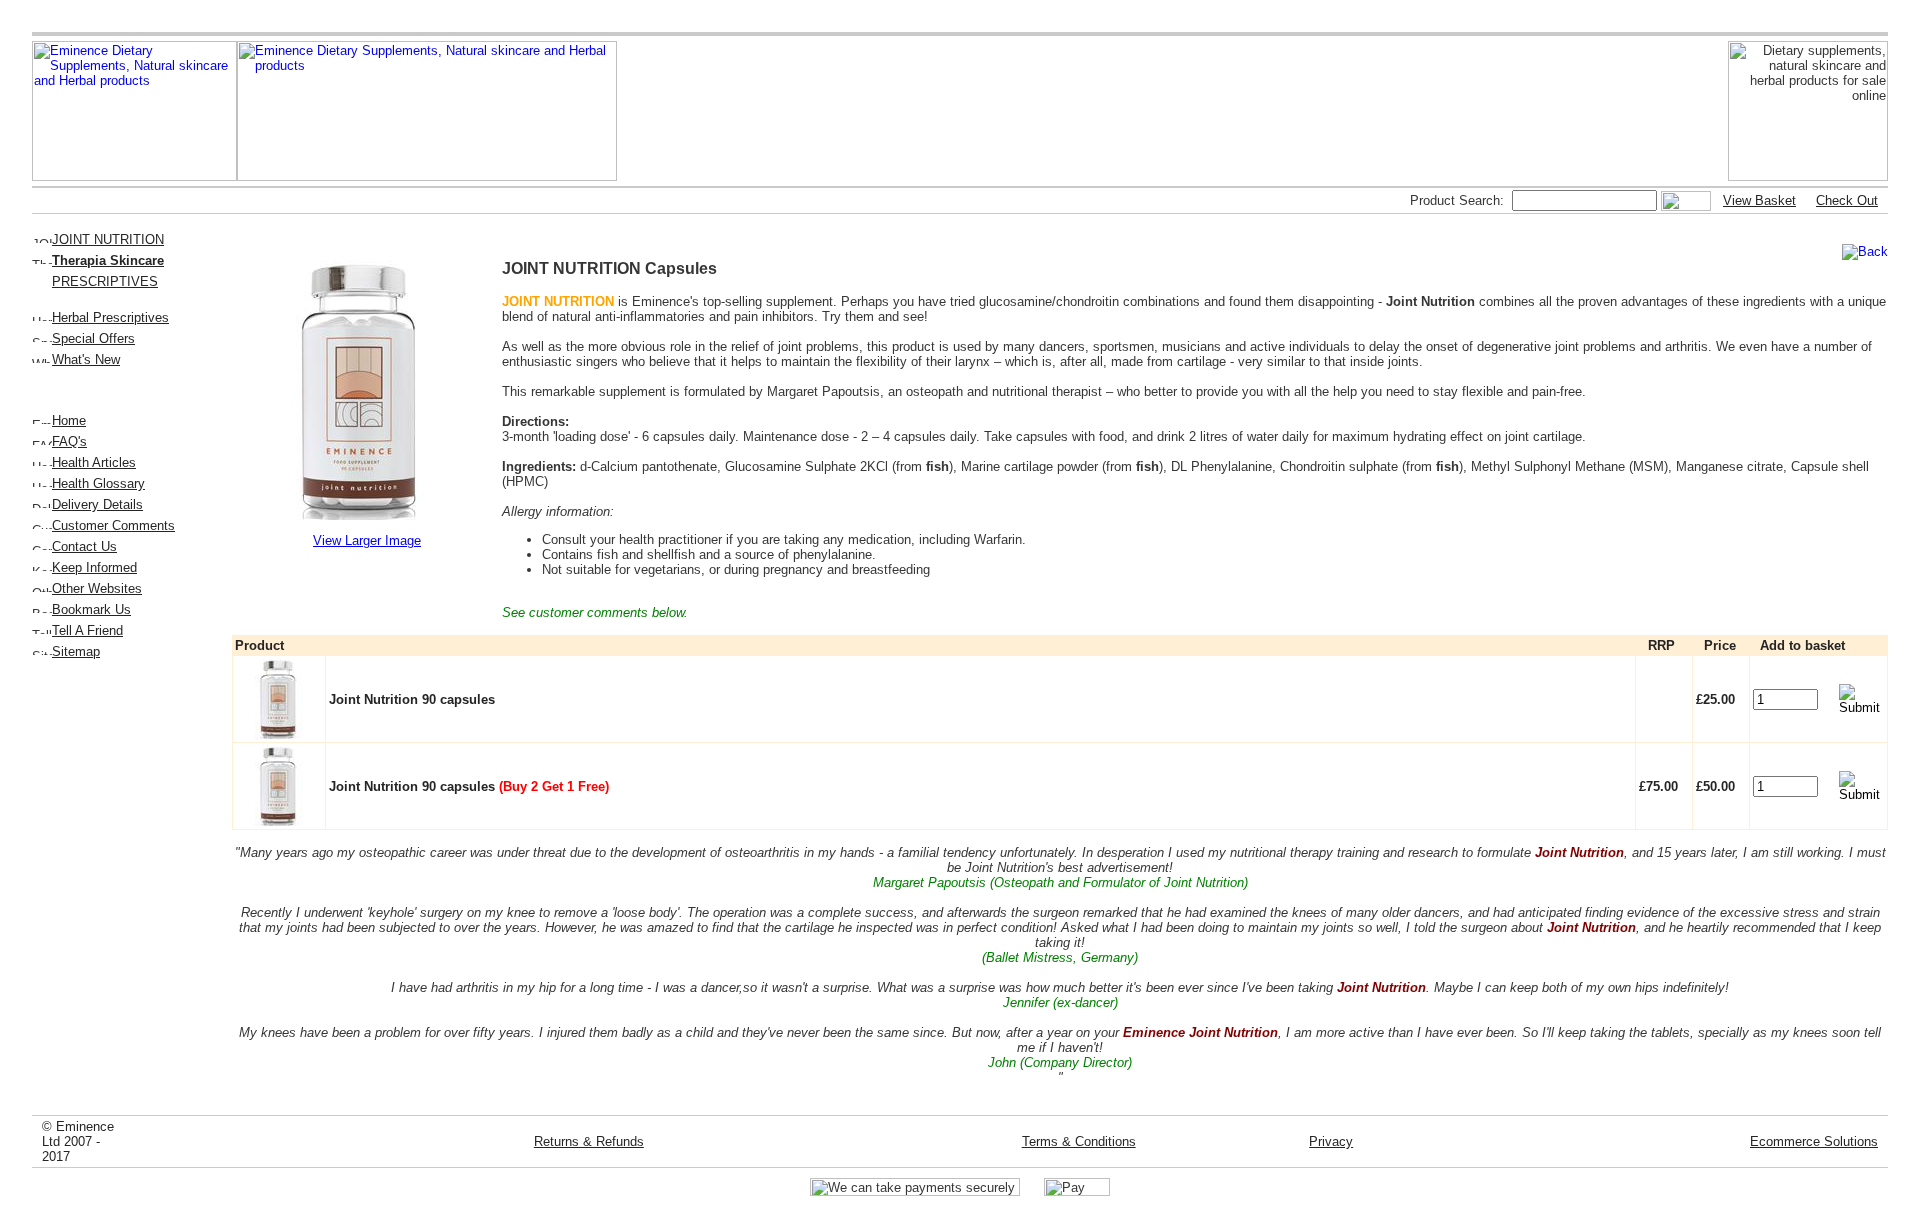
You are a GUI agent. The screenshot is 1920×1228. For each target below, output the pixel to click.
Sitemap (76, 651)
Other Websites (97, 588)
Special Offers (93, 338)
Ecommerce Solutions (1814, 1141)
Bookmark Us (91, 609)
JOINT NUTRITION (108, 239)
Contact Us (84, 546)
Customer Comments (113, 525)
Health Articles (94, 462)
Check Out (1847, 200)
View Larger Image (367, 540)
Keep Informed (94, 567)
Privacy (1331, 1141)
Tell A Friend (87, 630)
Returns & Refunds (589, 1141)
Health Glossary (98, 483)
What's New (86, 359)
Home (69, 420)
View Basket (1759, 200)
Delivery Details (97, 504)
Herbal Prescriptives (110, 317)
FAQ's (69, 441)
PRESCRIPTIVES (105, 281)
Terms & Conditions (1079, 1141)
